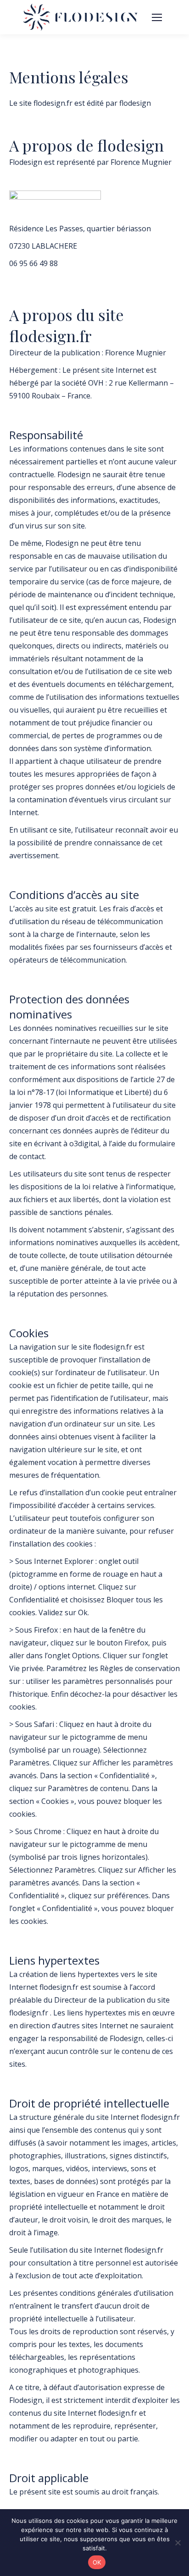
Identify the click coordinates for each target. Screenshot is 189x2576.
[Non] (178, 2543)
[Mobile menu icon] (157, 17)
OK (97, 2562)
